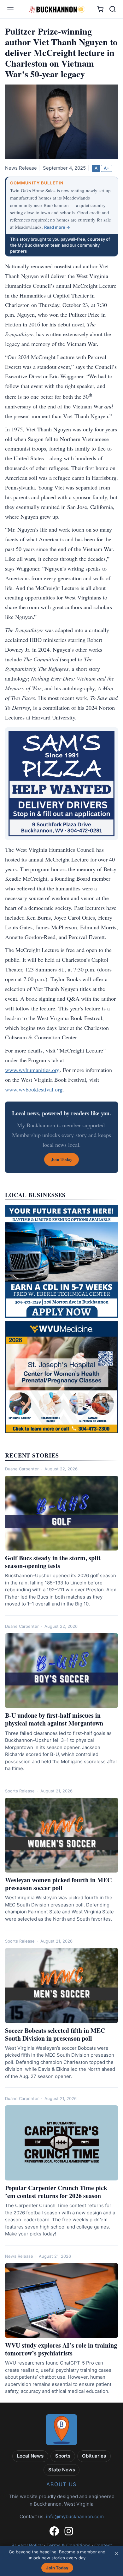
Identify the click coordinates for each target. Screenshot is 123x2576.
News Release (19, 2256)
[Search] (113, 9)
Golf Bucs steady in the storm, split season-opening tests (53, 1562)
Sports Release (20, 1791)
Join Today (57, 2568)
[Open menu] (10, 9)
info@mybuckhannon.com (75, 2516)
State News (62, 2470)
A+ (107, 168)
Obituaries (94, 2456)
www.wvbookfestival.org (34, 1089)
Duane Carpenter (22, 1469)
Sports (63, 2456)
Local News (30, 2456)
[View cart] (100, 9)
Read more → (57, 227)
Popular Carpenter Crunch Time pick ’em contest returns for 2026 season (56, 2192)
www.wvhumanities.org (32, 1070)
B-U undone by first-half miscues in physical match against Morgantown (54, 1719)
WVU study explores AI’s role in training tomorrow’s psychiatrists (61, 2349)
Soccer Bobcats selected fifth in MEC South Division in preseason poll (55, 2034)
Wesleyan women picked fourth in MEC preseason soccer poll (58, 1884)
